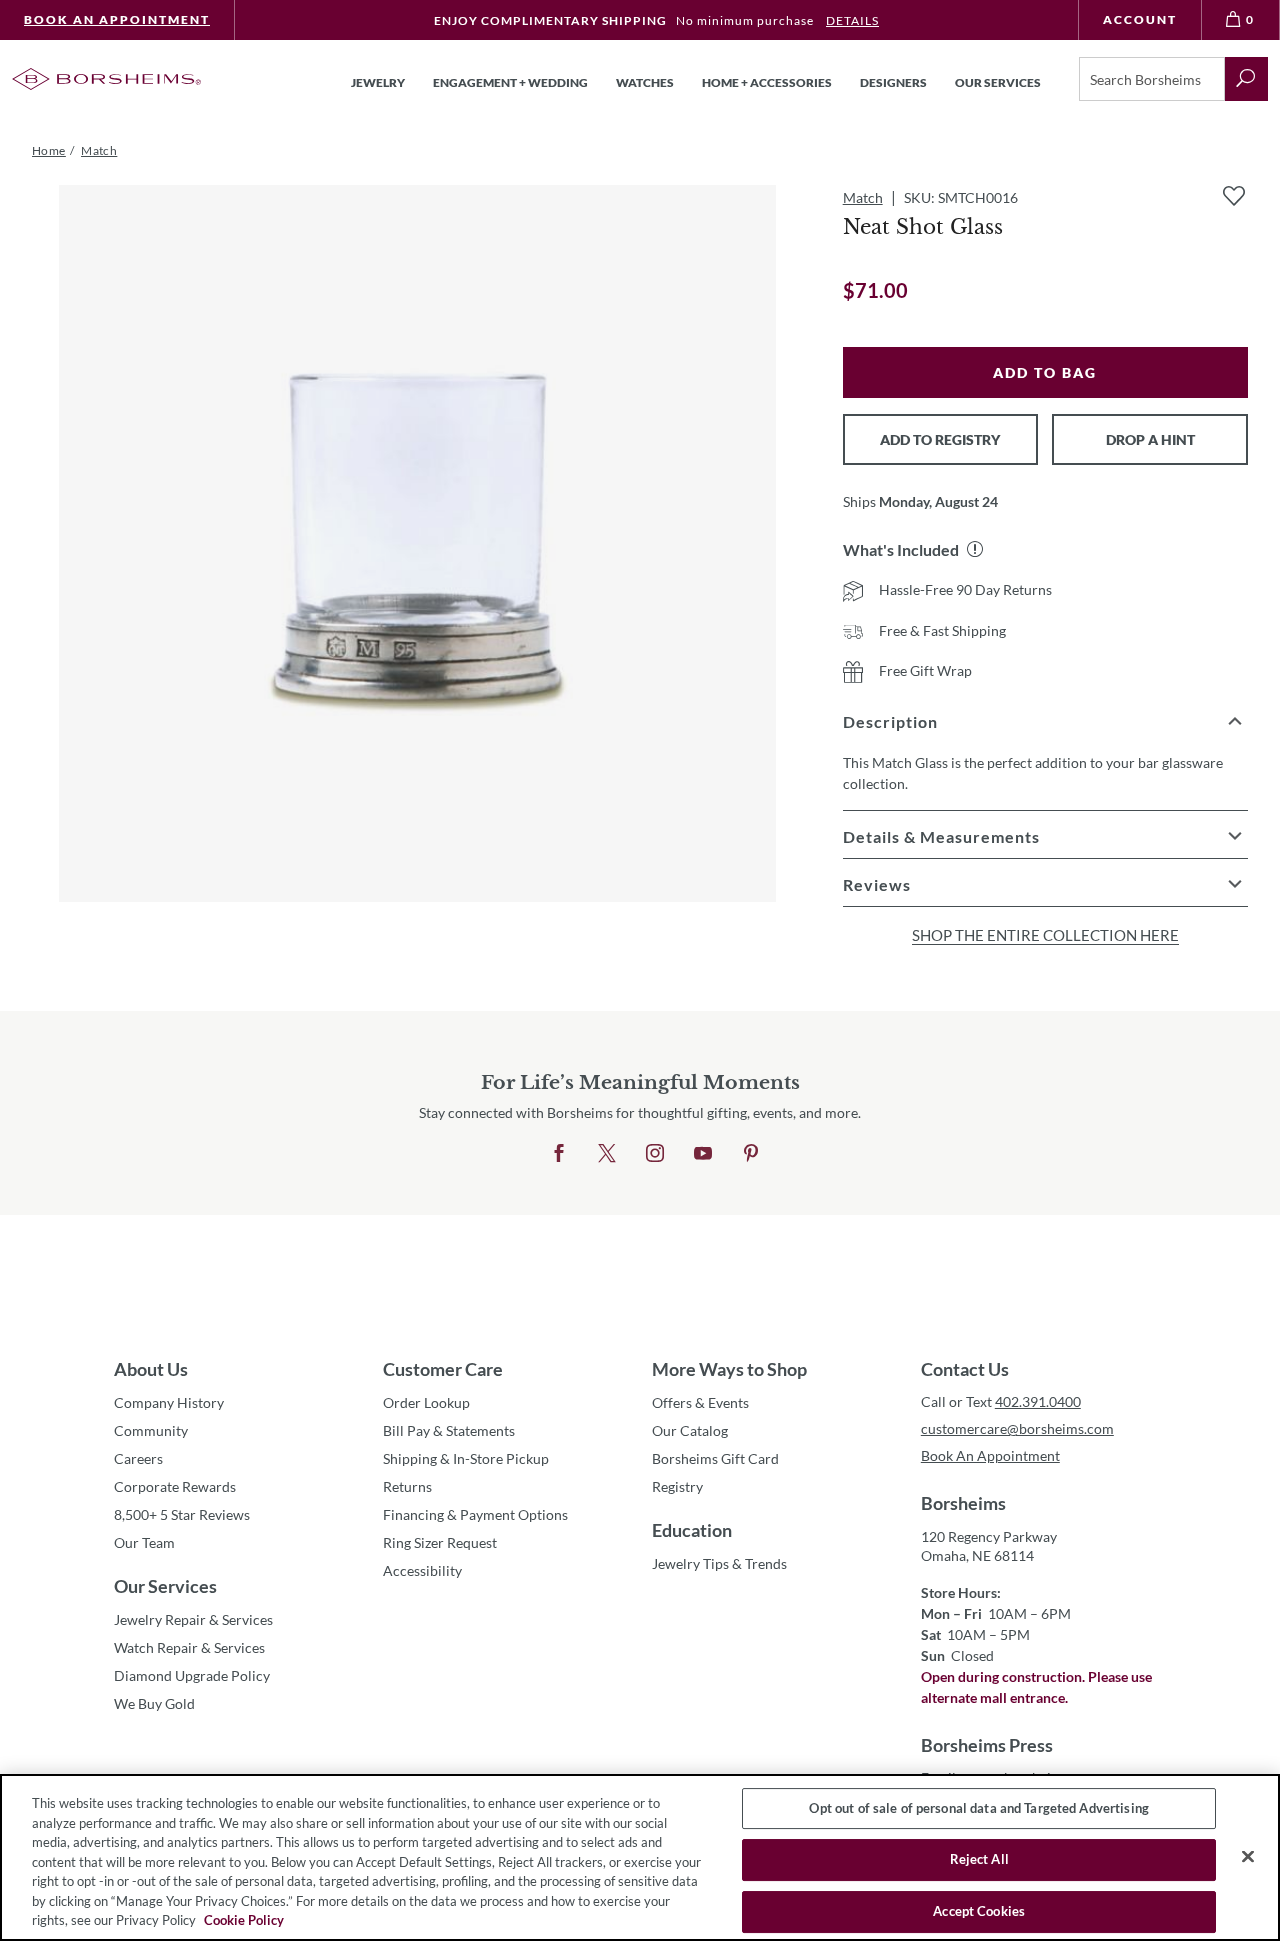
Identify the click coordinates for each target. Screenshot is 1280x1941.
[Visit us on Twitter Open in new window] (607, 1154)
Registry (677, 1486)
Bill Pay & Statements (449, 1430)
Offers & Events (700, 1402)
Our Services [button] (998, 82)
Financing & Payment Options (475, 1514)
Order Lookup (426, 1402)
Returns (407, 1486)
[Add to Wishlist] (1234, 196)
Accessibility (422, 1570)
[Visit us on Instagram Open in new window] (655, 1154)
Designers (893, 82)
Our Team (144, 1542)
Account (1140, 19)
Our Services (165, 1586)
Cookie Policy (244, 1920)
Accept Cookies (979, 1911)
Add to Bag (1045, 372)
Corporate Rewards (175, 1486)
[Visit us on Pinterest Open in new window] (751, 1154)
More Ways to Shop (729, 1369)
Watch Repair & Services (189, 1647)
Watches (645, 82)
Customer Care (443, 1369)
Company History (169, 1402)
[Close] (1248, 1856)
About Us (151, 1369)
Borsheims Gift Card (715, 1458)
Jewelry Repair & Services (193, 1619)
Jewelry (378, 82)
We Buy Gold (154, 1703)
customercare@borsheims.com (1017, 1428)
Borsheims (963, 1503)
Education (692, 1530)
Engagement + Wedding (510, 82)
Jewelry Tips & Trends (719, 1563)
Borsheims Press (987, 1745)
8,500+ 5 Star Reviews (182, 1514)
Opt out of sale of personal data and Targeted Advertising (978, 1808)
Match (863, 197)
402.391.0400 (1038, 1401)
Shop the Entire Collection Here (1045, 935)
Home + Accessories (767, 82)
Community (151, 1430)
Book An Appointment (117, 19)
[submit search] (1246, 79)
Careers (138, 1458)
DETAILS (852, 20)
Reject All (979, 1859)
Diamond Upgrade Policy (192, 1675)
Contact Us (965, 1369)
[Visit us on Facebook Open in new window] (559, 1154)
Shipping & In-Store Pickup (466, 1458)
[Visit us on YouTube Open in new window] (703, 1154)
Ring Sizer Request (440, 1542)
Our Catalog (690, 1430)
